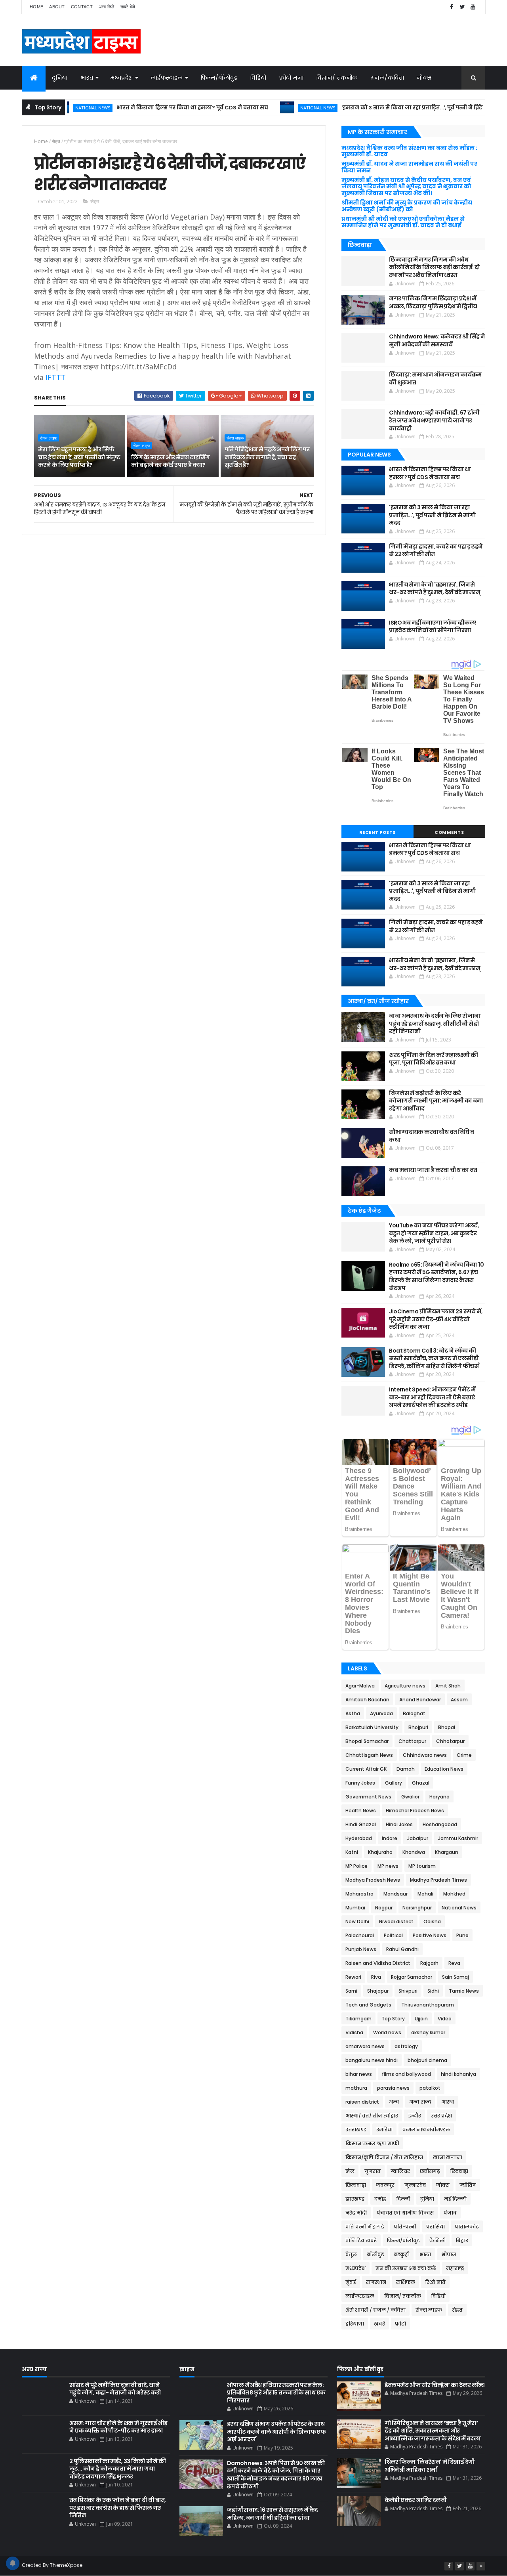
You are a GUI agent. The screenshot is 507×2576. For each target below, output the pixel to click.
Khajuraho (380, 1852)
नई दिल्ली (455, 2199)
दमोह (380, 2199)
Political (393, 1935)
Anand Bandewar (420, 1700)
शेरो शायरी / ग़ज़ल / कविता (375, 2310)
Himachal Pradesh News (415, 1811)
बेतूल (351, 2254)
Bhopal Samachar (367, 1741)
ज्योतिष (468, 2185)
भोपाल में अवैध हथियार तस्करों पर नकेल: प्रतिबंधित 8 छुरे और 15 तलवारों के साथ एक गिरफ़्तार (276, 2393)
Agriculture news (405, 1686)
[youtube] (473, 7)
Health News (361, 1811)
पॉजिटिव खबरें (361, 2241)
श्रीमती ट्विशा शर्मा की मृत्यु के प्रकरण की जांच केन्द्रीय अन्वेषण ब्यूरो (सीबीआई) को (407, 206)
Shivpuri (408, 1991)
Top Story (393, 2019)
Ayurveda (381, 1713)
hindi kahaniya (458, 2074)
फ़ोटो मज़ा (292, 78)
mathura (356, 2088)
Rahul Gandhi (402, 1949)
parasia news (393, 2088)
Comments (449, 832)
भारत (87, 78)
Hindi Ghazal (361, 1824)
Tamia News (464, 1991)
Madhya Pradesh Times (438, 1880)
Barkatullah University (372, 1727)
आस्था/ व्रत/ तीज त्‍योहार (372, 2116)
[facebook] (452, 7)
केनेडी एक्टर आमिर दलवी (416, 2500)
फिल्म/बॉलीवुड (219, 78)
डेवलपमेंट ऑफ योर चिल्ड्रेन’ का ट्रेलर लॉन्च (435, 2385)
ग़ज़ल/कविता (388, 78)
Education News (444, 1769)
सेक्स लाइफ (49, 438)
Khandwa (414, 1852)
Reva (454, 1963)
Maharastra (359, 1894)
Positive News (430, 1935)
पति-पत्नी (405, 2227)
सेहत (56, 141)
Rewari (353, 1977)
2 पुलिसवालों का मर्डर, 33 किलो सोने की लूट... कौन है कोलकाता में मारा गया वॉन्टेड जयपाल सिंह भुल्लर (117, 2469)
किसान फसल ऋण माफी (372, 2143)
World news (387, 2032)
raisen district (362, 2102)
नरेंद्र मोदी (356, 2213)
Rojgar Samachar (412, 1977)
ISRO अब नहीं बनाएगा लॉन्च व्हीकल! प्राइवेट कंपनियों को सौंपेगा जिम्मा (432, 627)
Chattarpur (412, 1741)
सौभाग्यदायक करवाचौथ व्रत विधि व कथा (431, 1136)
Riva (376, 1977)
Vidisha (354, 2032)
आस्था (448, 2102)
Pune (462, 1935)
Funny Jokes (360, 1783)
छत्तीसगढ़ (430, 2171)
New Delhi (357, 1921)
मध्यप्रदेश (122, 78)
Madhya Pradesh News (373, 1880)
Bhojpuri (418, 1727)
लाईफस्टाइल (167, 78)
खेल (350, 2171)
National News (274, 108)
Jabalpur (418, 1838)
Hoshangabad (440, 1824)
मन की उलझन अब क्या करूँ (406, 2268)
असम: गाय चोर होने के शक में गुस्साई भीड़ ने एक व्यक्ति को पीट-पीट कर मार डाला (118, 2427)
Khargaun (447, 1852)
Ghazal (421, 1783)
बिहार (462, 2241)
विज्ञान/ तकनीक (337, 78)
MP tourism (422, 1866)
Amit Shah (448, 1686)
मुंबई (351, 2282)
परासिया (436, 2227)
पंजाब (450, 2213)
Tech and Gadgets (368, 2005)
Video (445, 2019)
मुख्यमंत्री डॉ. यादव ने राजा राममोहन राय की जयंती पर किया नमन (409, 167)
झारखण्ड (355, 2199)
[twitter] (462, 7)
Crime (464, 1755)
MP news (388, 1866)
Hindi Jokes (399, 1824)
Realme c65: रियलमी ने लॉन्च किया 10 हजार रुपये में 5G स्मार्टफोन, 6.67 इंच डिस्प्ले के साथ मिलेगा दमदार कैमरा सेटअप (436, 1276)
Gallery (394, 1783)
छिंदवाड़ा (459, 2171)
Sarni (351, 1991)
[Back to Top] (481, 2566)
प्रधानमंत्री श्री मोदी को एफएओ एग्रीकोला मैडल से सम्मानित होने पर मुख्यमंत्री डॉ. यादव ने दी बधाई (403, 222)
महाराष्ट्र (455, 2268)
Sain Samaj (456, 1977)
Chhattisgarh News (369, 1755)
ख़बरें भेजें (128, 7)
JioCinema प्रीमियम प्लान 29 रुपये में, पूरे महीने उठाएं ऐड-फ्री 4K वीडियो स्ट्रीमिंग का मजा (436, 1319)
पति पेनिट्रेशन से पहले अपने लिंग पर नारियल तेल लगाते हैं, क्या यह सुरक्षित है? (267, 457)
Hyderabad (359, 1838)
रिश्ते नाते (435, 2282)
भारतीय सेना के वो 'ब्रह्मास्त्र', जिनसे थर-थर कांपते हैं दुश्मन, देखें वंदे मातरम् (435, 589)
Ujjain (421, 2019)
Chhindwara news (425, 1755)
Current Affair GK (366, 1769)
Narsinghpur (417, 1908)
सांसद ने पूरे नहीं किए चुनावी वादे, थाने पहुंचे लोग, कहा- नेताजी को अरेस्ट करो (115, 2389)
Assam (459, 1700)
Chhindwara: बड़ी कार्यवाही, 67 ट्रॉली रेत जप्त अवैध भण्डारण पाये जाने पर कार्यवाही (434, 420)
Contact (82, 7)
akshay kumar (428, 2032)
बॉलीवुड (375, 2254)
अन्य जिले (107, 7)
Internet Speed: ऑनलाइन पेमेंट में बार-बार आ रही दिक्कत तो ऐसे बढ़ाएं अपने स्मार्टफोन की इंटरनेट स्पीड (432, 1397)
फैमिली (437, 2241)
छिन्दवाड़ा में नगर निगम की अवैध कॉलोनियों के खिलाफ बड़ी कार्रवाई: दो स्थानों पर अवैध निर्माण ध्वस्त (434, 267)
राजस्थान (376, 2282)
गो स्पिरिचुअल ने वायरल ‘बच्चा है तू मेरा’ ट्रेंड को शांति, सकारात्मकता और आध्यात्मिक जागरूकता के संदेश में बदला (433, 2431)
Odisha (432, 1921)
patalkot (430, 2088)
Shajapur (378, 1991)
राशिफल (406, 2282)
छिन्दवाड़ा (356, 2185)
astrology (406, 2046)
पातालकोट (467, 2227)
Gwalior (410, 1797)
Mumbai (355, 1908)
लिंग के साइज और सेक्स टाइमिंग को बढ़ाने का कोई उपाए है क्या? (170, 461)
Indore (390, 1838)
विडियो (258, 78)
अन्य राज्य (420, 2102)
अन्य (394, 2102)
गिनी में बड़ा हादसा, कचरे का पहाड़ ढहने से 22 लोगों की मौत (436, 550)
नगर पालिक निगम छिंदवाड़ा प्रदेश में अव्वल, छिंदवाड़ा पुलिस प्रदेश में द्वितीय (433, 302)
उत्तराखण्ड (356, 2130)
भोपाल (449, 2254)
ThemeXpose (66, 2565)
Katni (352, 1852)
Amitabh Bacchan (367, 1700)
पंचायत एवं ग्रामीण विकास (405, 2213)
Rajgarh (429, 1963)
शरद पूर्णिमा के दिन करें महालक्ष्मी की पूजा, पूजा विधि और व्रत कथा (433, 1059)
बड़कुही (402, 2254)
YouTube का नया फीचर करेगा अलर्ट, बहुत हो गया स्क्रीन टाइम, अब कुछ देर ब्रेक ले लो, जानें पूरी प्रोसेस (434, 1233)
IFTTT (56, 377)
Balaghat (414, 1713)
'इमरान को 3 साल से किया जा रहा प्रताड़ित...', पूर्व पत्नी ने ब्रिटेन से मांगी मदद (386, 108)
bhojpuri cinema (427, 2060)
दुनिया (60, 78)
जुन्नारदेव (415, 2185)
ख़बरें (379, 2324)
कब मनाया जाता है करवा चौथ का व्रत (433, 1170)
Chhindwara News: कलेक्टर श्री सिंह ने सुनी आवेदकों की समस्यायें (437, 340)
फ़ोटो (400, 2324)
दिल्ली (403, 2199)
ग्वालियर (400, 2171)
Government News (368, 1797)
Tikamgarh (358, 2019)
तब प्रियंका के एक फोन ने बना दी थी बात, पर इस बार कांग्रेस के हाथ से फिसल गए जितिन (118, 2508)
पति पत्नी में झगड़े (365, 2227)
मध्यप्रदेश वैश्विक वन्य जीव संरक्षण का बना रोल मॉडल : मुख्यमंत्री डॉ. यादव (409, 151)
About (57, 7)
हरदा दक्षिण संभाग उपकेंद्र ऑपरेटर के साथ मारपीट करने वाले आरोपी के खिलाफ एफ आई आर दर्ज (276, 2432)
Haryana (439, 1797)
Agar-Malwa (360, 1686)
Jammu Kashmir (458, 1838)
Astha (353, 1713)
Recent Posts (377, 832)
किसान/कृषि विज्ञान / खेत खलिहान (384, 2157)
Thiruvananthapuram (428, 2005)
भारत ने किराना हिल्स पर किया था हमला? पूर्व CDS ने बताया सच (149, 108)
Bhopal (447, 1727)
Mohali (425, 1894)
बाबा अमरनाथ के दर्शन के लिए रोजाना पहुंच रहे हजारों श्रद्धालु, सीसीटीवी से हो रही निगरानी (435, 1023)
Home (36, 7)
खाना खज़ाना (448, 2157)
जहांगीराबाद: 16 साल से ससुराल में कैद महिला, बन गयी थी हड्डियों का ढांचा (273, 2514)
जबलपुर (385, 2185)
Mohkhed (454, 1894)
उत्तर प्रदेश (441, 2116)
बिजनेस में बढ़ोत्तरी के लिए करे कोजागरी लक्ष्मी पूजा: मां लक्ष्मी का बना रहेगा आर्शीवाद (436, 1101)
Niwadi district (396, 1921)
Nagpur (384, 1908)
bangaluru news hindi (372, 2060)
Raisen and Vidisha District (378, 1963)
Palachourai (360, 1935)
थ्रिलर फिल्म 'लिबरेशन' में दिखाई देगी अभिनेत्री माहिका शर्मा (430, 2466)
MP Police (356, 1866)
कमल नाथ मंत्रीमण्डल (426, 2130)
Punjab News (361, 1949)
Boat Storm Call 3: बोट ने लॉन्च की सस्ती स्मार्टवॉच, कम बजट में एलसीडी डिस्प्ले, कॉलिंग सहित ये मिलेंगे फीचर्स (434, 1358)
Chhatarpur (450, 1741)
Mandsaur (395, 1894)
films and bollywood (406, 2074)
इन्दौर (415, 2116)
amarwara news (365, 2046)
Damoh (406, 1769)
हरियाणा (355, 2324)
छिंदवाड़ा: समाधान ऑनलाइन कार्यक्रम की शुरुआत (435, 378)
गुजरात (373, 2171)
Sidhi (433, 1991)
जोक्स (424, 78)
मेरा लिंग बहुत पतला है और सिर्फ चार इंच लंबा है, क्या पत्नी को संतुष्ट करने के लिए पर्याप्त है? (79, 457)
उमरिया (384, 2130)
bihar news (359, 2074)
